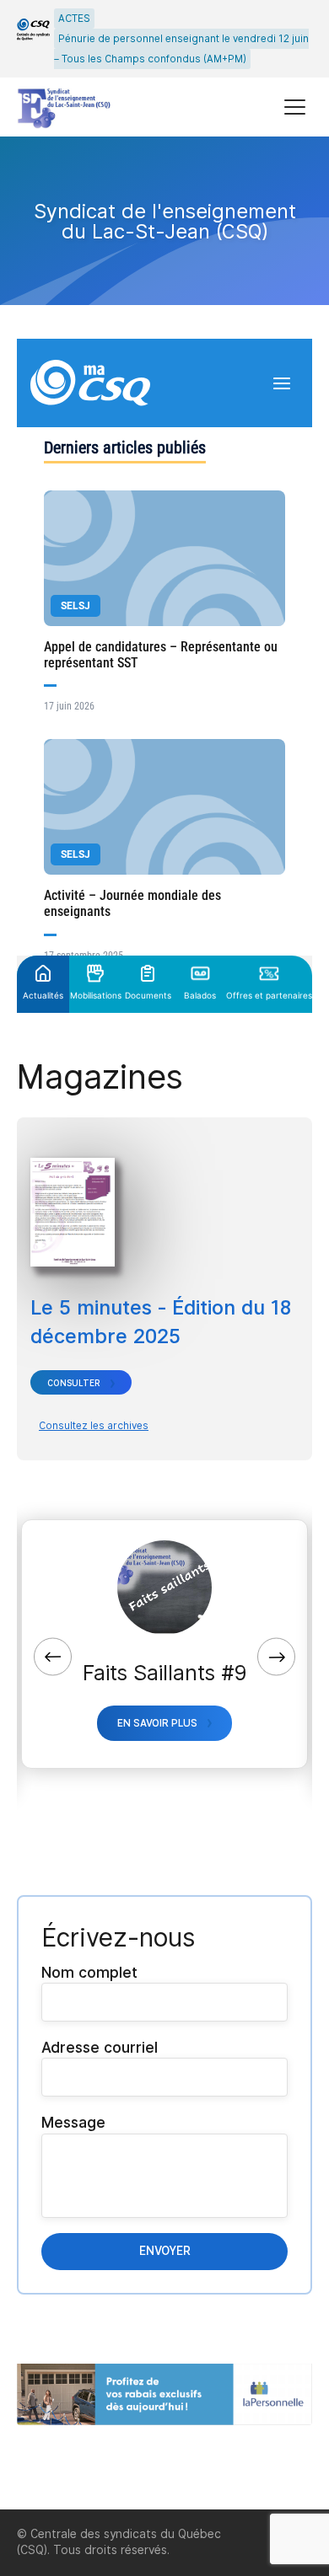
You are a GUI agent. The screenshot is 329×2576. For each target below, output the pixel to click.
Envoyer (165, 2251)
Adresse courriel (100, 2047)
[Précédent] (53, 1657)
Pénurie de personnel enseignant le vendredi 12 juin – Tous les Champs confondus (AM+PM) (181, 49)
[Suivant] (276, 1657)
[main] (164, 1323)
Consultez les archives (94, 1426)
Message (73, 2122)
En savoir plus (157, 1723)
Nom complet (89, 1972)
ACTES (74, 19)
